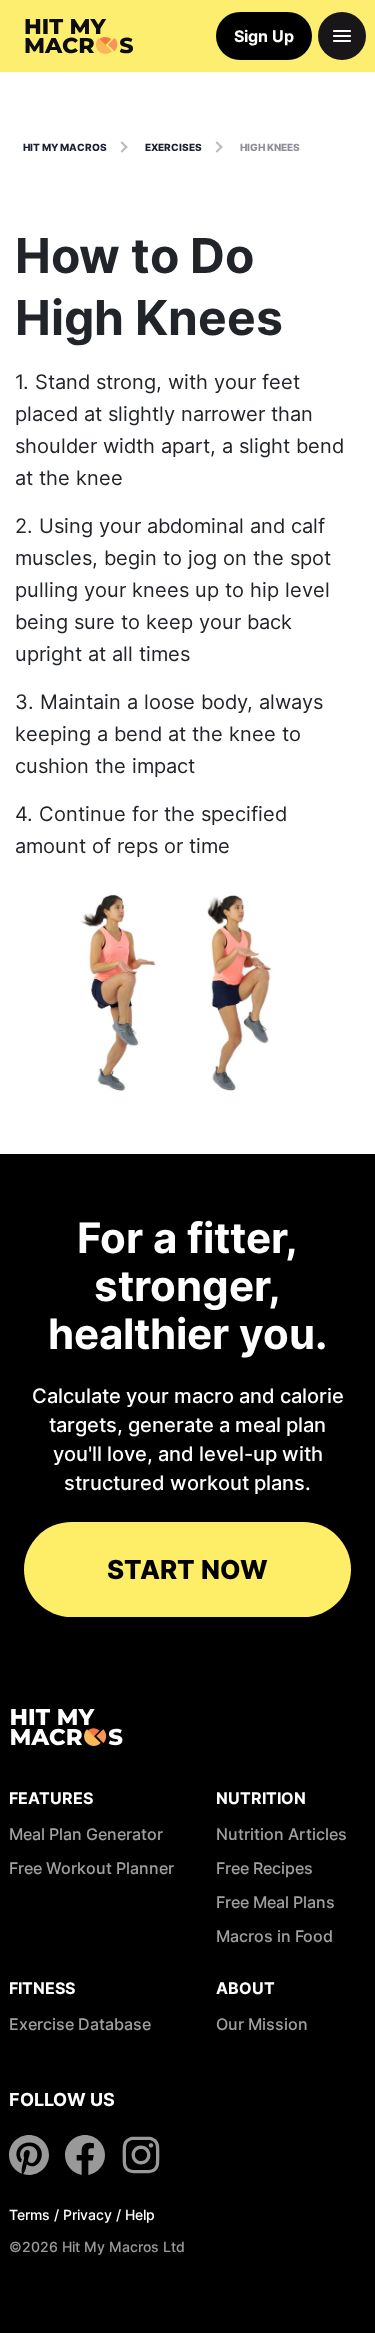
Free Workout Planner (91, 1868)
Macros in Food (274, 1936)
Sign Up (264, 36)
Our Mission (262, 2024)
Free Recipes (264, 1868)
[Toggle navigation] (342, 36)
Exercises (173, 147)
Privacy (87, 2214)
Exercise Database (80, 2024)
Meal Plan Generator (86, 1834)
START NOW (187, 1569)
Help (140, 2214)
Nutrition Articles (281, 1834)
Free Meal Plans (275, 1902)
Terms (29, 2214)
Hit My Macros (65, 147)
